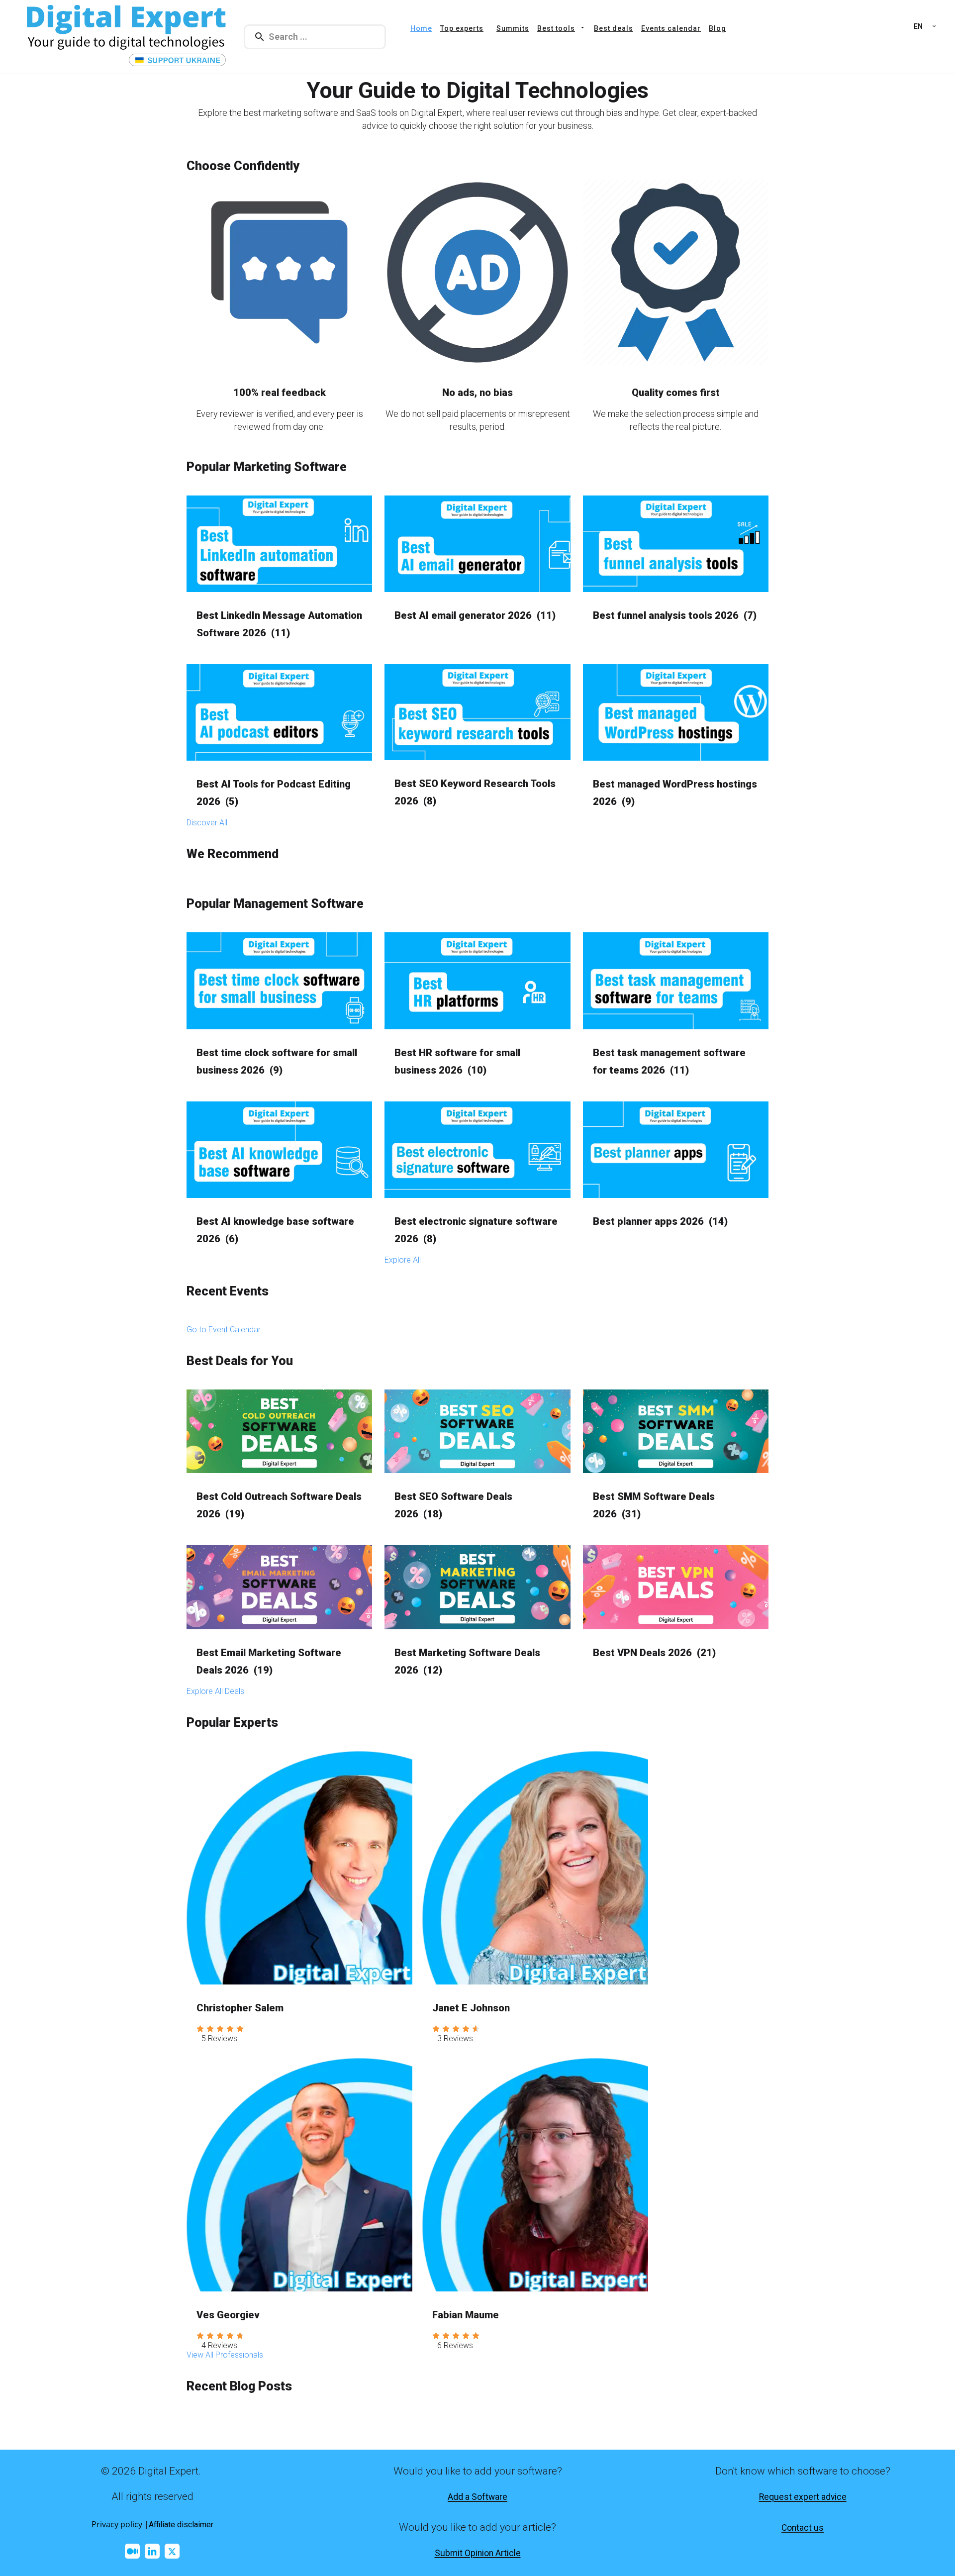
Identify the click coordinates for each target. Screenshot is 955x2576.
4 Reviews (219, 2345)
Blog (717, 28)
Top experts (462, 28)
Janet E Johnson (471, 2008)
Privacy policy (117, 2524)
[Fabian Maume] (535, 2175)
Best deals (614, 28)
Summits (513, 28)
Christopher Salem (240, 2008)
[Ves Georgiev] (299, 2175)
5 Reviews (219, 2038)
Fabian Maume (466, 2315)
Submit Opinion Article (478, 2553)
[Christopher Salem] (299, 1868)
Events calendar (671, 28)
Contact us (803, 2528)
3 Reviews (455, 2038)
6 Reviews (455, 2345)
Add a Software (477, 2497)
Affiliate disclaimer (181, 2525)
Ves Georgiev (228, 2315)
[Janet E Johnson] (535, 1868)
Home (421, 28)
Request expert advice (803, 2497)
